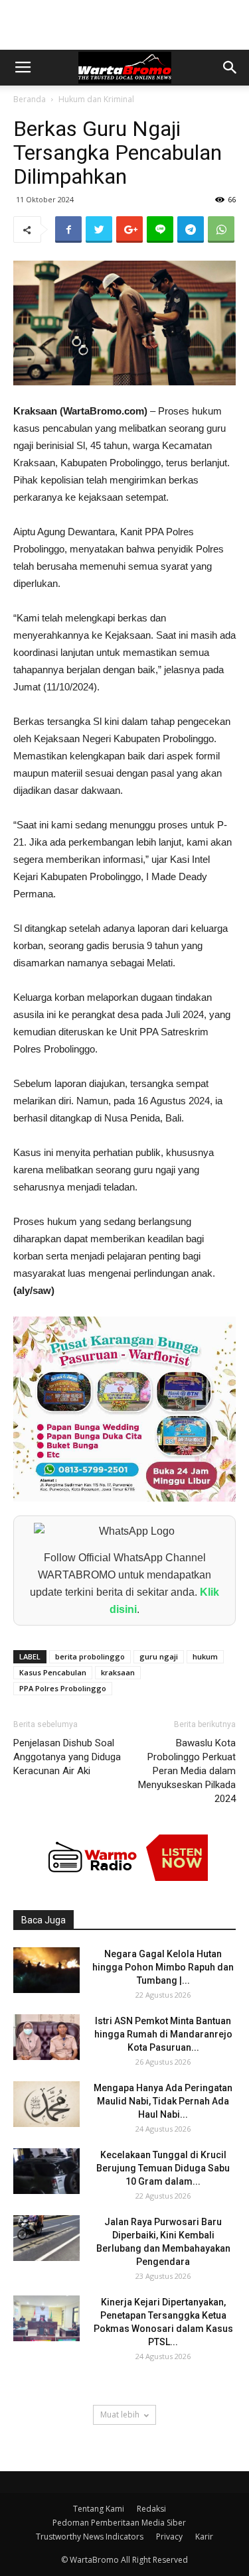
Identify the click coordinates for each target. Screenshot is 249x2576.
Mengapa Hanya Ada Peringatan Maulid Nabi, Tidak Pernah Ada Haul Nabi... (163, 2101)
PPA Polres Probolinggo (63, 1688)
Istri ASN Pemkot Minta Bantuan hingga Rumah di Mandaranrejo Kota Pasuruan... (163, 2034)
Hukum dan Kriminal (96, 99)
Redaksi (151, 2509)
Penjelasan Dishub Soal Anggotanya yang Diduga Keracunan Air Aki (67, 1757)
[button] (230, 68)
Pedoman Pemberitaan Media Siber (119, 2523)
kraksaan (118, 1672)
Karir (204, 2537)
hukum (205, 1656)
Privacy (169, 2537)
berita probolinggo (90, 1656)
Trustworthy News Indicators (90, 2537)
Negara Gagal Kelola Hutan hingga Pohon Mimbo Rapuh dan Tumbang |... (163, 1967)
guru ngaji (159, 1656)
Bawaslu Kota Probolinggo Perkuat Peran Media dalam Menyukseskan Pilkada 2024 (187, 1771)
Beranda (30, 99)
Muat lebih (120, 2415)
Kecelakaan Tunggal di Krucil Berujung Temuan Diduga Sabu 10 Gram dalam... (163, 2168)
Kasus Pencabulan (53, 1672)
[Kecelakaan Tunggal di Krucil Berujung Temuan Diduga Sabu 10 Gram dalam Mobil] (46, 2171)
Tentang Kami (99, 2509)
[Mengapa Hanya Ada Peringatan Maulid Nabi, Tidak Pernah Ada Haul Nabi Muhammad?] (46, 2104)
